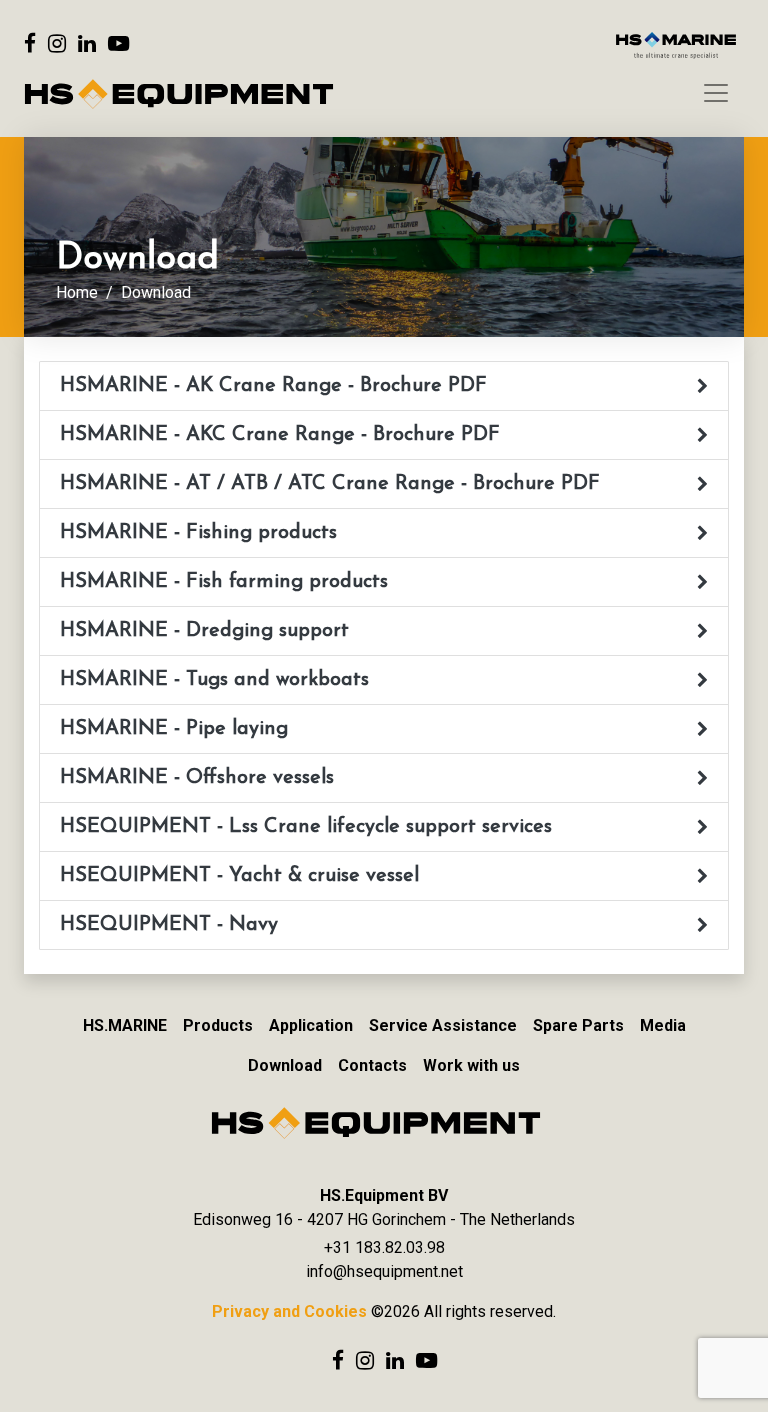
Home (77, 292)
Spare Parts (578, 1025)
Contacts (372, 1065)
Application (311, 1025)
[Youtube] (118, 43)
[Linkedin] (87, 43)
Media (663, 1025)
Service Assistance (443, 1025)
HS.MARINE (125, 1025)
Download (285, 1065)
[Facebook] (30, 43)
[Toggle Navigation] (716, 93)
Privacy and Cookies (289, 1311)
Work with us (471, 1065)
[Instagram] (57, 43)
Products (218, 1025)
